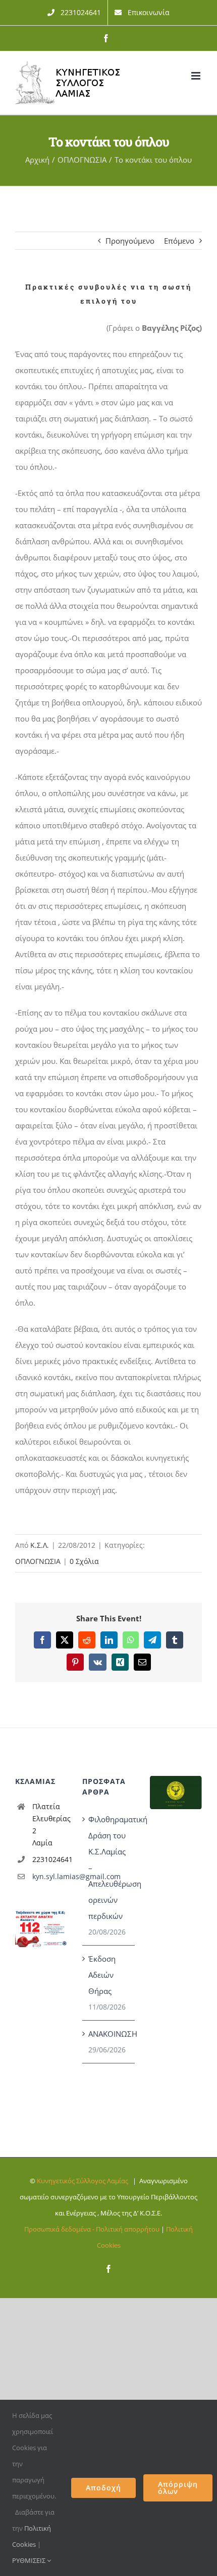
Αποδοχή (103, 2488)
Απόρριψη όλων (178, 2488)
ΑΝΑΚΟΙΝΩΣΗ (109, 2034)
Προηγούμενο (130, 241)
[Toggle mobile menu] (197, 76)
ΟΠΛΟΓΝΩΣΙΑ (38, 1561)
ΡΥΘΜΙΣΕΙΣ (30, 2560)
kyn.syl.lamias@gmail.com (50, 1876)
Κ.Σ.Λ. (40, 1545)
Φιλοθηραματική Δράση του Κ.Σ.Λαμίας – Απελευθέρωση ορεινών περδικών (109, 1868)
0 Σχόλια (84, 1561)
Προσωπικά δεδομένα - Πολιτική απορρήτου (92, 2229)
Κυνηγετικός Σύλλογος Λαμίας (83, 2181)
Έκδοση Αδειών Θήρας (102, 1975)
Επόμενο (179, 241)
